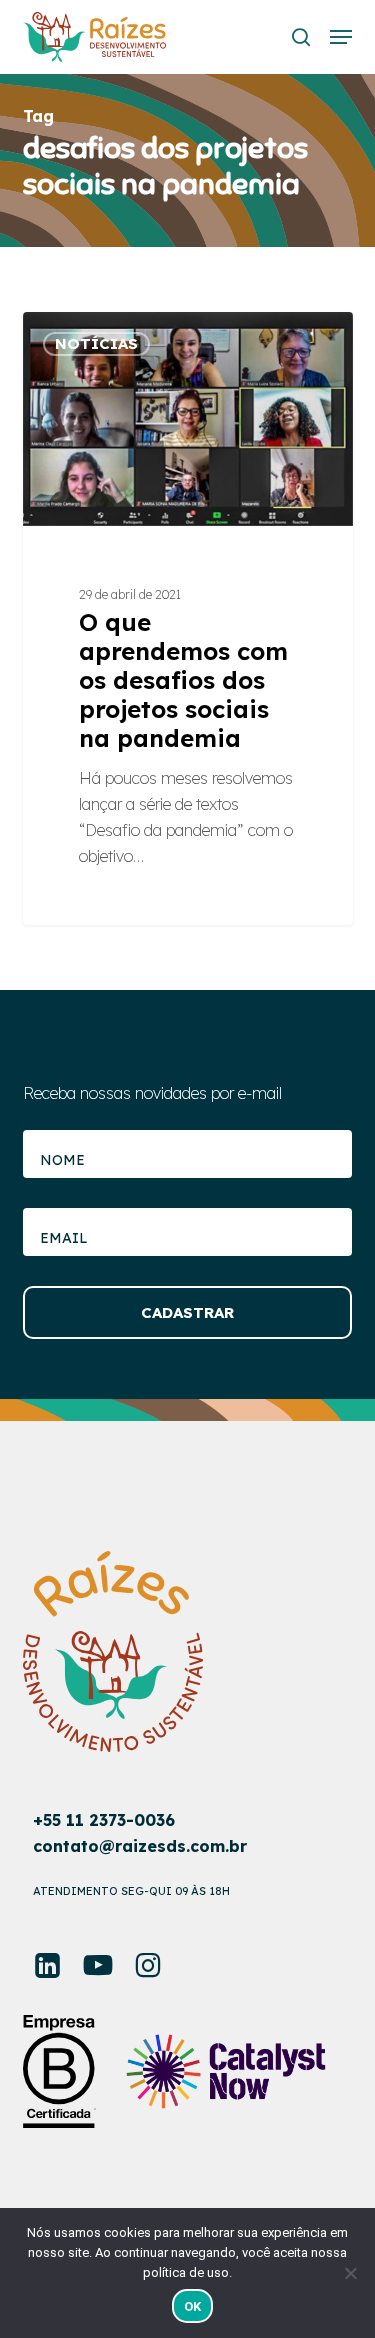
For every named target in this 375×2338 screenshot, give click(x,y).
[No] (350, 2273)
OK (193, 2306)
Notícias (96, 343)
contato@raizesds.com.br (140, 1846)
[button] (341, 37)
